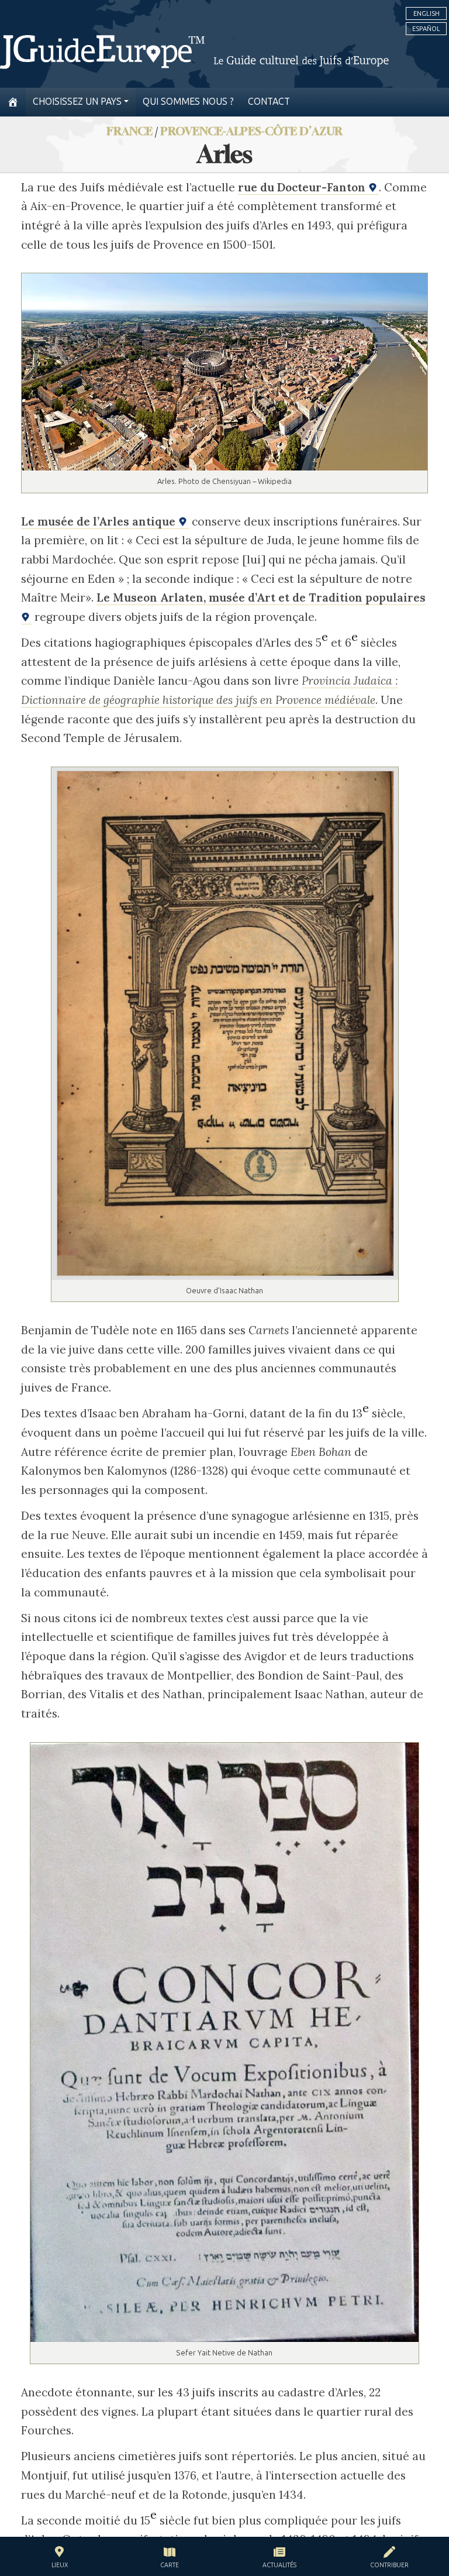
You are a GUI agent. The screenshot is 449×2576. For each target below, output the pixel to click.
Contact (269, 102)
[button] (60, 2559)
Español (426, 29)
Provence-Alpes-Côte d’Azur (251, 131)
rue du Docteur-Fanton (303, 187)
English (426, 13)
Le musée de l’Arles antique (100, 521)
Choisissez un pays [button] (77, 102)
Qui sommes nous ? (188, 102)
